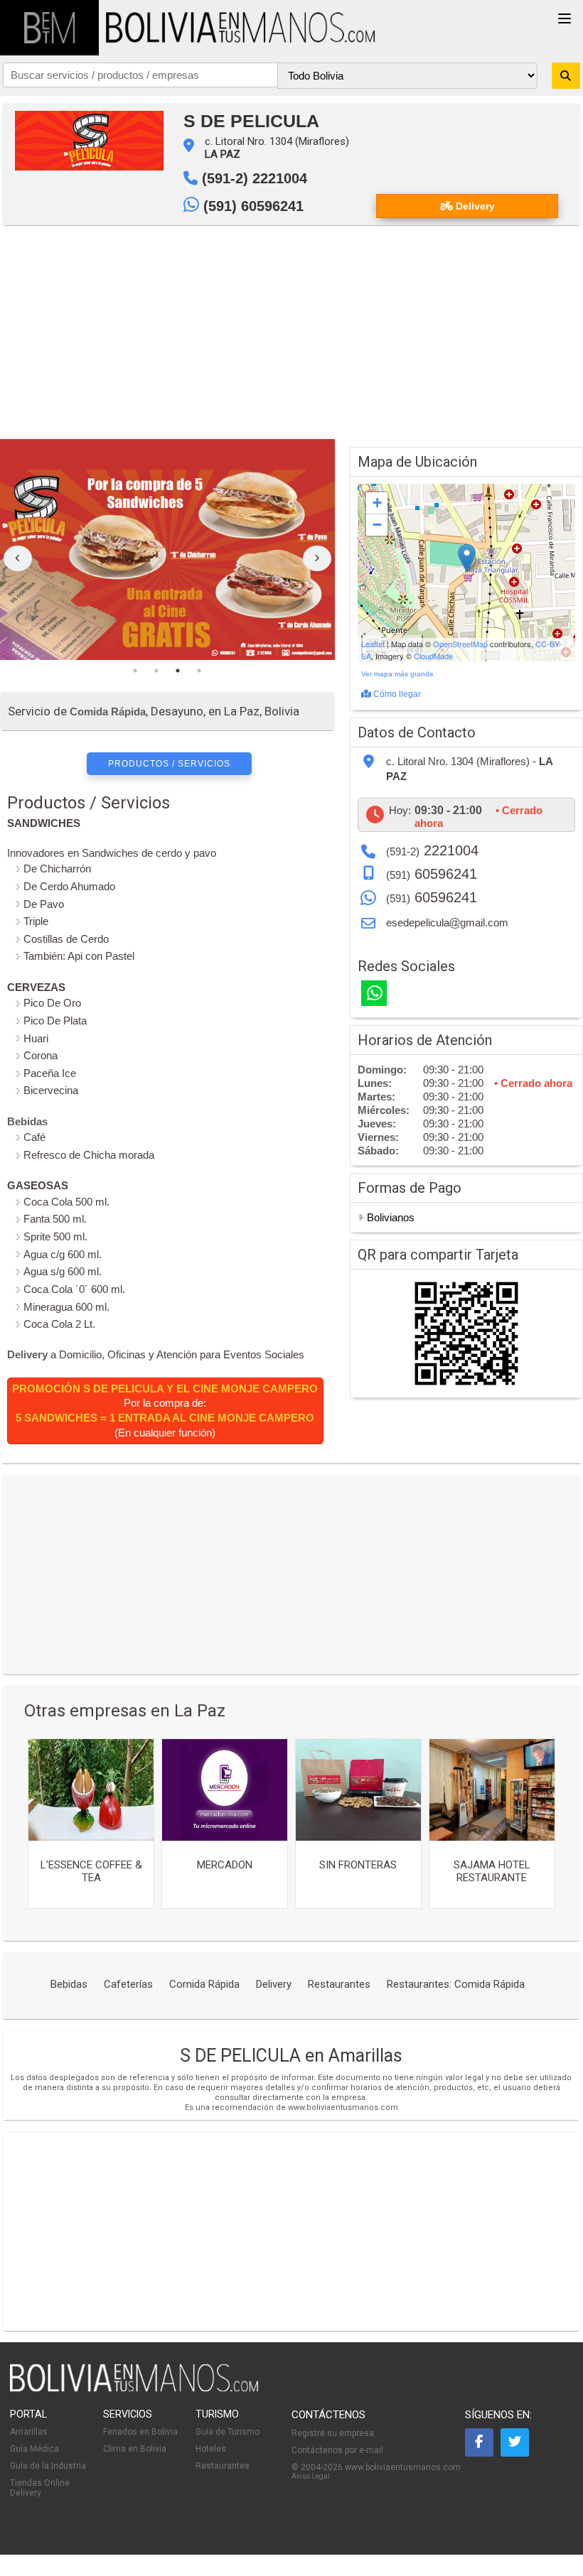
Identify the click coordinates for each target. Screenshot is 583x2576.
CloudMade (433, 656)
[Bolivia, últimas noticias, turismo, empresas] (134, 2389)
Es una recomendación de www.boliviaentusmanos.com (291, 2107)
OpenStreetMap (460, 644)
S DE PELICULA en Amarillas (291, 2056)
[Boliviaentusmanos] (49, 28)
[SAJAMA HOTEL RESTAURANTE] (492, 1790)
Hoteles (211, 2449)
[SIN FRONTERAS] (358, 1790)
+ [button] (377, 503)
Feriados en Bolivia (140, 2432)
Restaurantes (223, 2466)
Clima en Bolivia (135, 2449)
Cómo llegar (396, 694)
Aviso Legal (311, 2476)
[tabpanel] (167, 550)
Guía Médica (34, 2449)
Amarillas (29, 2432)
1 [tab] (135, 671)
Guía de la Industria (48, 2466)
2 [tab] (156, 671)
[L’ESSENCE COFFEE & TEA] (91, 1790)
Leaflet (373, 644)
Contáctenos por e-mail (337, 2450)
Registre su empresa (333, 2433)
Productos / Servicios (169, 764)
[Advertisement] (291, 332)
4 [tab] (199, 671)
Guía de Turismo (228, 2432)
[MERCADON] (225, 1790)
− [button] (377, 525)
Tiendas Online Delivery (40, 2488)
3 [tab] (178, 671)
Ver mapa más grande (397, 674)
